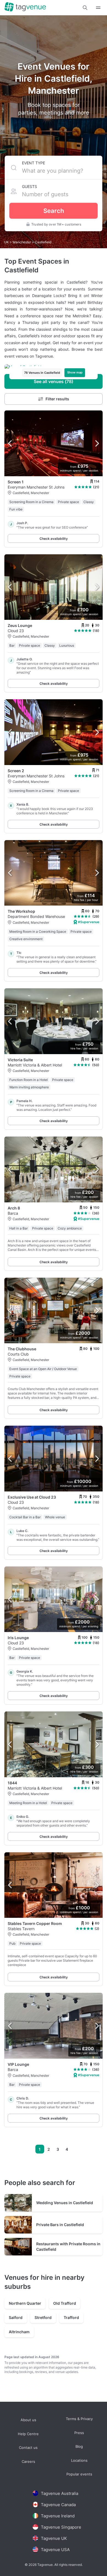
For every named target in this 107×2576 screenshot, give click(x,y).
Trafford (71, 2317)
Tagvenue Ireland (58, 2516)
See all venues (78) (54, 381)
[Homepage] (25, 7)
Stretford (43, 2317)
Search (54, 211)
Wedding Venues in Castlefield (65, 2203)
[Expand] (98, 8)
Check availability (54, 539)
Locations (79, 2461)
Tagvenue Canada (58, 2505)
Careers (28, 2462)
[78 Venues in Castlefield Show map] (54, 367)
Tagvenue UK (54, 2538)
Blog (79, 2447)
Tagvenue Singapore (61, 2527)
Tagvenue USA (55, 2550)
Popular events (79, 2474)
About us (28, 2420)
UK (7, 242)
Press (79, 2433)
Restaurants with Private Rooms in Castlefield (68, 2246)
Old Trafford (65, 2303)
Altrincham (19, 2332)
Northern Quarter (25, 2303)
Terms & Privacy (79, 2419)
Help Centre (28, 2434)
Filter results (57, 399)
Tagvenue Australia (60, 2493)
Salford (16, 2317)
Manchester (22, 242)
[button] (85, 8)
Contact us (28, 2448)
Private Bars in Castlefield (60, 2225)
